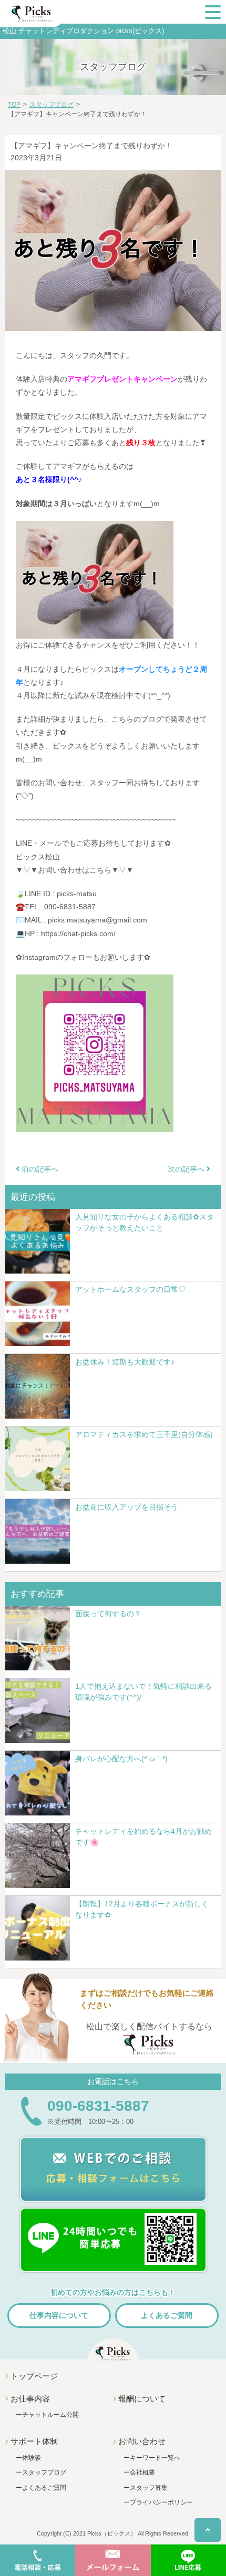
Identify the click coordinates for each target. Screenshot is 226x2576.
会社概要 (142, 2472)
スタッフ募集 (149, 2488)
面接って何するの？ (108, 1614)
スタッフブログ (44, 2472)
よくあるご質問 (167, 2315)
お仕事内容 (30, 2399)
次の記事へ (187, 1169)
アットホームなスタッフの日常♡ (130, 1289)
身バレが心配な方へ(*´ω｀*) (121, 1759)
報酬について (142, 2399)
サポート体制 (34, 2441)
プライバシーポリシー (161, 2502)
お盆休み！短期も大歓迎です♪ (125, 1362)
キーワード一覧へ (155, 2458)
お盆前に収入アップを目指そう (127, 1507)
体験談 (32, 2458)
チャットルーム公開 (50, 2415)
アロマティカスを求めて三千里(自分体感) (144, 1434)
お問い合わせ (142, 2441)
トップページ (34, 2376)
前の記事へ (39, 1169)
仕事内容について (59, 2315)
